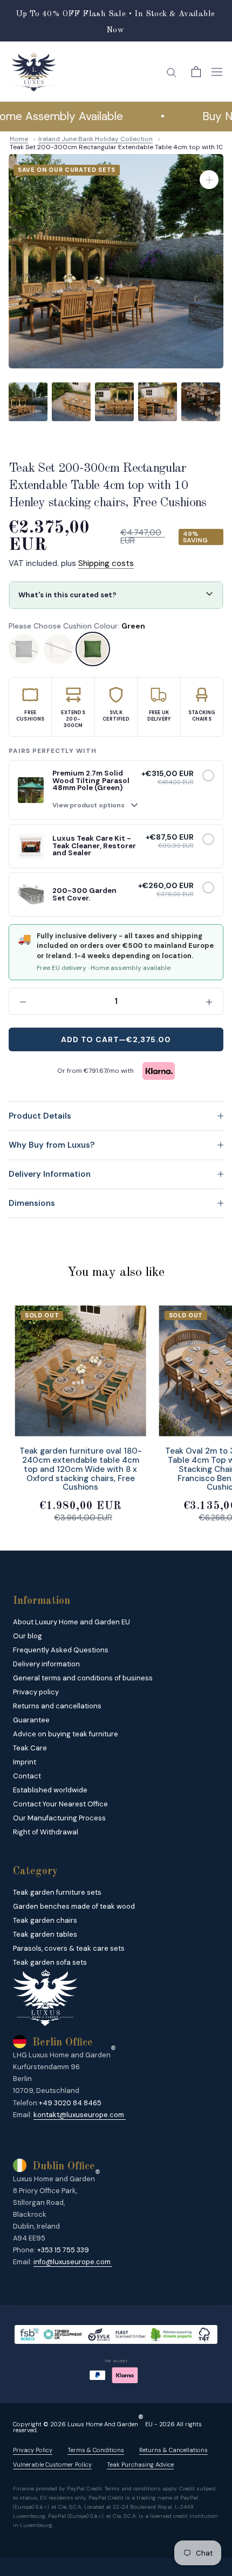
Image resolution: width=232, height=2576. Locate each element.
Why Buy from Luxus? (52, 1145)
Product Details (40, 1116)
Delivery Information (50, 1174)
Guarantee (31, 1720)
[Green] (93, 649)
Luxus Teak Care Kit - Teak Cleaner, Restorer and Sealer (94, 846)
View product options (88, 805)
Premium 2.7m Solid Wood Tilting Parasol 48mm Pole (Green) (91, 780)
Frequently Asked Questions (61, 1650)
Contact (27, 1776)
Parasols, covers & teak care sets (69, 1948)
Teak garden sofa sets (50, 1962)
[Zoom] (209, 180)
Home (19, 139)
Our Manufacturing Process (59, 1818)
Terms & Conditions (96, 2450)
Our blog (28, 1636)
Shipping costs (106, 563)
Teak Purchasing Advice (140, 2465)
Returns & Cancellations (173, 2450)
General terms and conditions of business (83, 1678)
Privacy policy (36, 1692)
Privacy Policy (33, 2450)
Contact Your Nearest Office (60, 1804)
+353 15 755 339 (63, 2250)
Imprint (25, 1762)
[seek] (172, 72)
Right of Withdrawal (46, 1832)
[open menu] (217, 72)
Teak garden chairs (45, 1920)
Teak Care (30, 1748)
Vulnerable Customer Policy (52, 2465)
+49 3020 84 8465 (70, 2103)
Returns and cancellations (57, 1706)
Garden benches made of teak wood (74, 1906)
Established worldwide (50, 1790)
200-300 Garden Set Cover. (84, 894)
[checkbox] (208, 776)
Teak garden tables (45, 1934)
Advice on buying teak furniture (66, 1734)
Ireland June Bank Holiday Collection (95, 139)
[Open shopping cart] (196, 72)
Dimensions (32, 1203)
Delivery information (46, 1664)
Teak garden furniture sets (57, 1892)
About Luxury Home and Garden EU (71, 1622)
